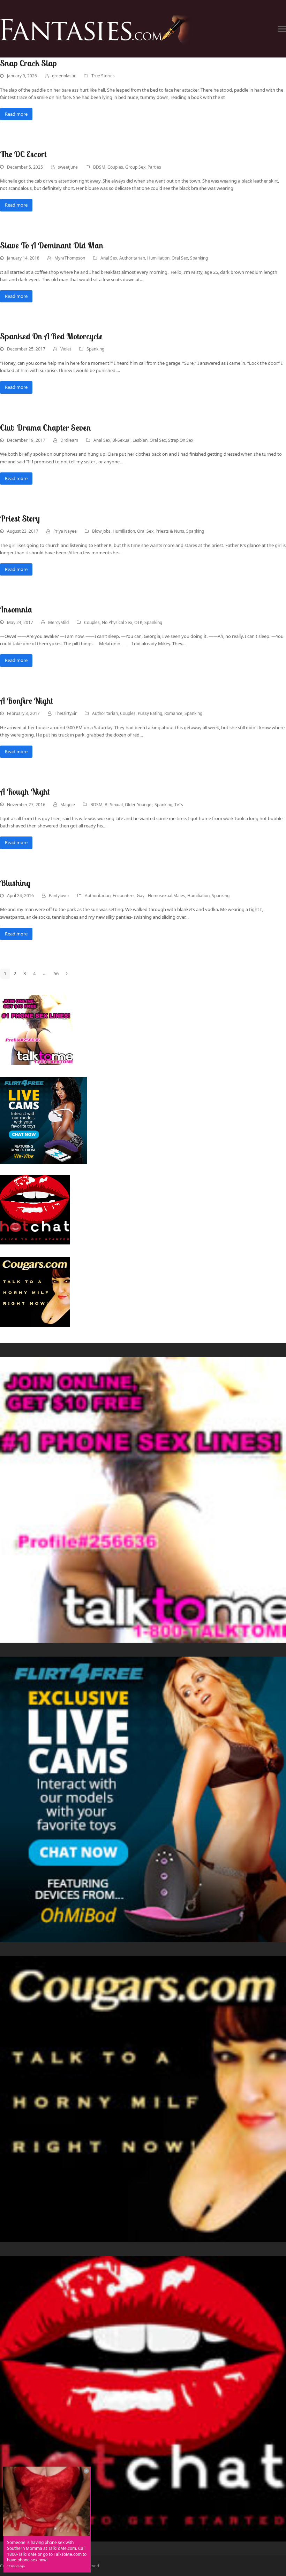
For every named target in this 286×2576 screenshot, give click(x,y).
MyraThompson (70, 258)
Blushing (15, 883)
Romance (173, 713)
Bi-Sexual (121, 440)
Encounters (124, 896)
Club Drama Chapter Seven (46, 427)
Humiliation (158, 258)
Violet (66, 349)
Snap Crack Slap (28, 63)
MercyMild (58, 622)
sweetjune (68, 167)
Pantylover (59, 896)
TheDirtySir (66, 713)
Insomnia (16, 609)
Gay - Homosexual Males (161, 896)
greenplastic (64, 76)
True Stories (103, 76)
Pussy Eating (150, 713)
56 (58, 974)
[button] (282, 29)
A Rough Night (25, 792)
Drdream (69, 440)
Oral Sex (180, 258)
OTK (138, 622)
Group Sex (135, 167)
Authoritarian (132, 258)
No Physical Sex (117, 622)
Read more (16, 114)
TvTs (179, 805)
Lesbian (140, 440)
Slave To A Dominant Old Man (52, 245)
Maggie (68, 805)
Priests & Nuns (170, 531)
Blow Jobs (101, 531)
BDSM (99, 167)
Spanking (199, 258)
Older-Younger (139, 805)
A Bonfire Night (27, 701)
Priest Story (20, 518)
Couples (115, 167)
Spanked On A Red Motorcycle (51, 336)
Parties (154, 167)
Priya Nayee (65, 531)
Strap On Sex (181, 440)
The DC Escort (23, 154)
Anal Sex (109, 258)
